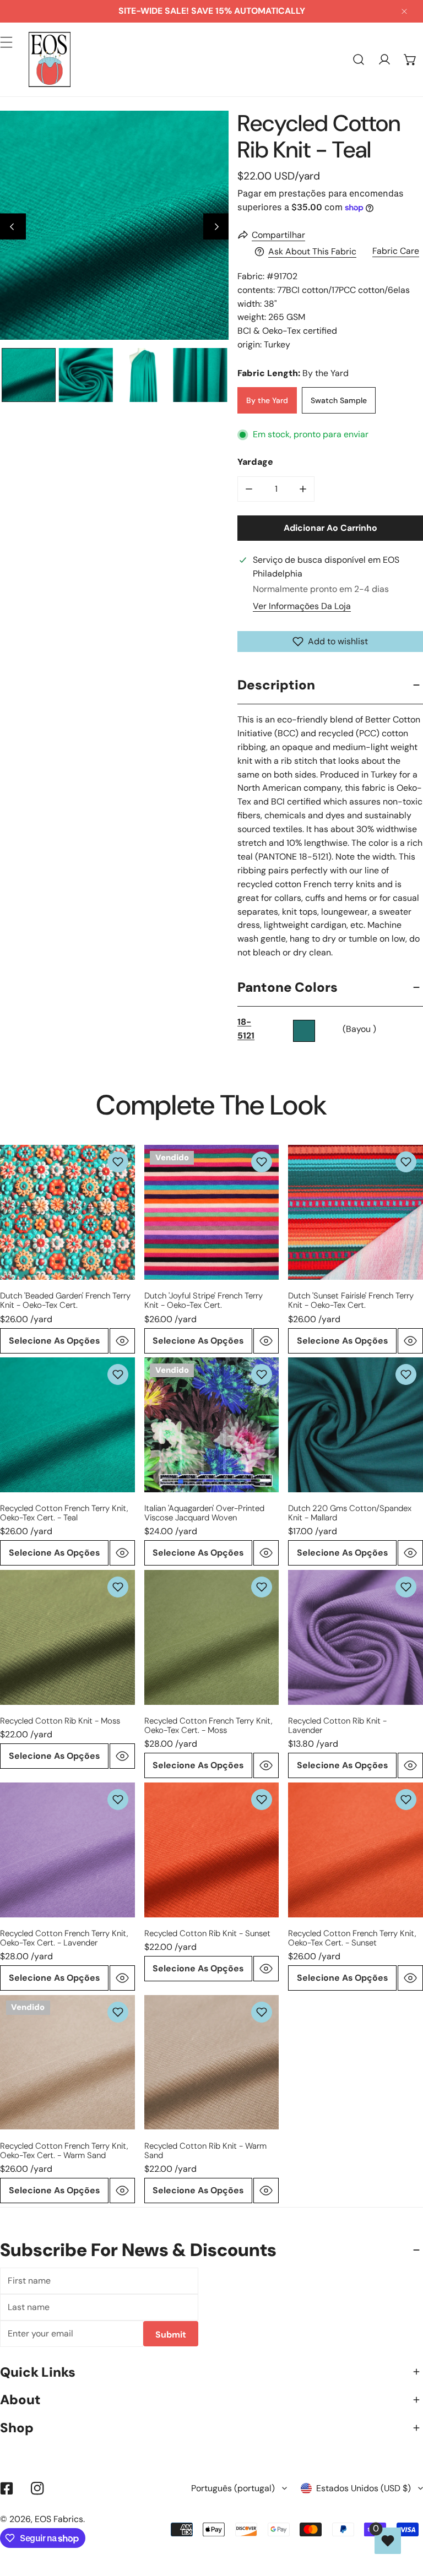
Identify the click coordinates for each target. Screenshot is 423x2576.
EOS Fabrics (59, 2519)
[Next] (216, 227)
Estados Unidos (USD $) (364, 2488)
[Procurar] (359, 60)
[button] (410, 60)
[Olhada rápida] (122, 1341)
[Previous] (13, 227)
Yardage (255, 462)
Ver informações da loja (302, 606)
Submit (171, 2335)
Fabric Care (396, 251)
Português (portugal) (233, 2488)
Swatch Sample (339, 400)
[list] (114, 225)
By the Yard (267, 400)
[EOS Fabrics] (50, 59)
